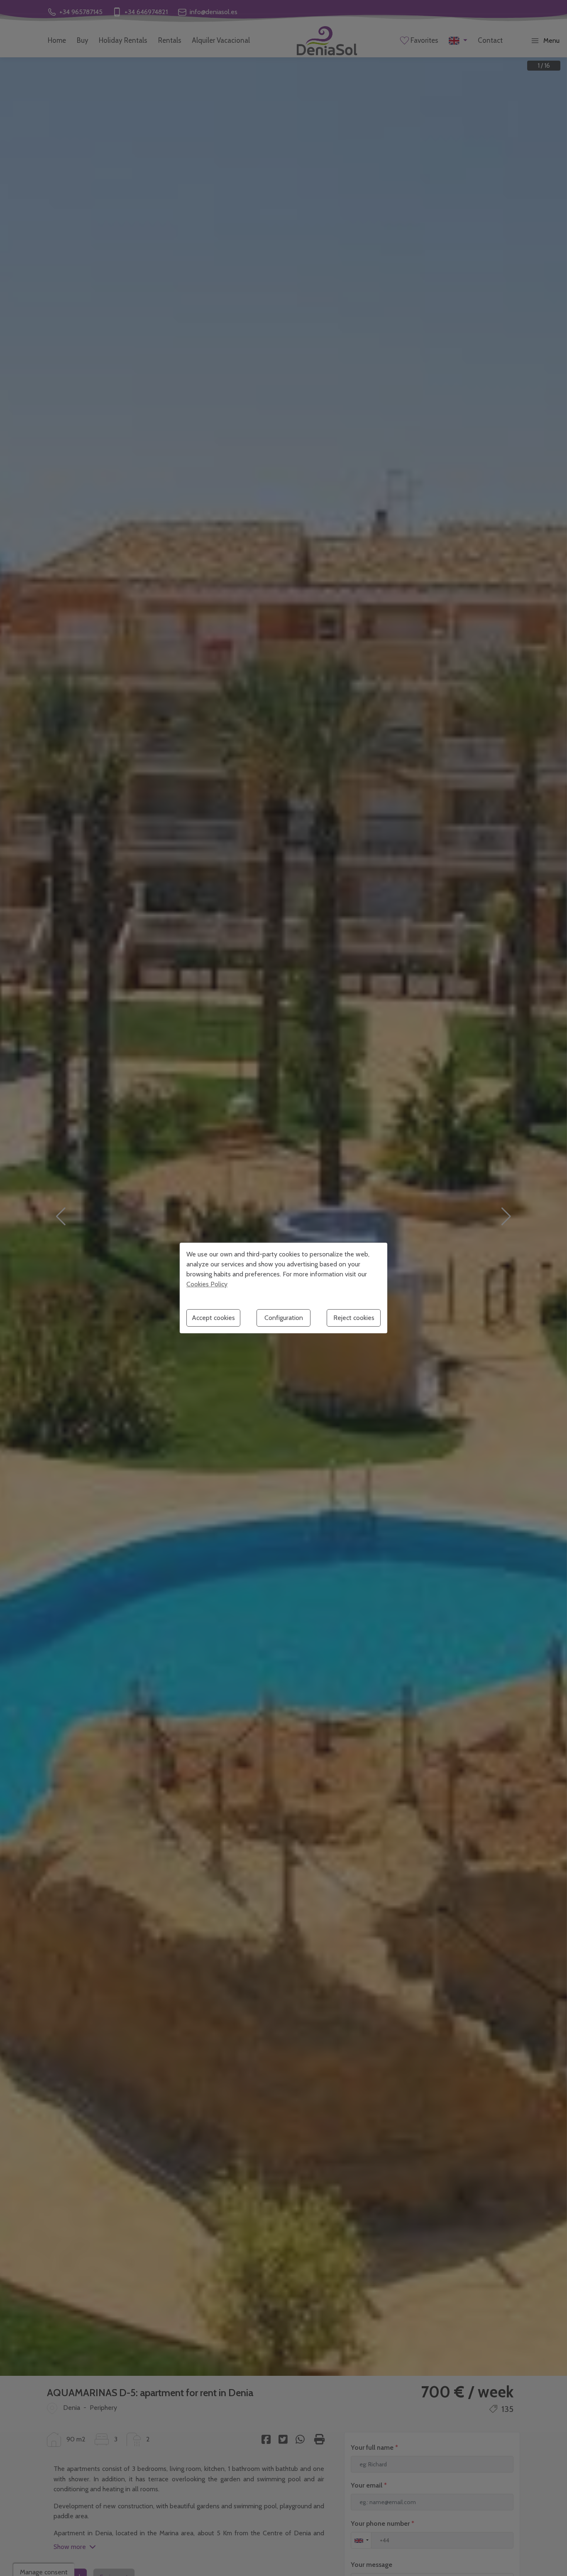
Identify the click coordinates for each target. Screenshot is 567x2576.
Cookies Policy (207, 1284)
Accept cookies (213, 1318)
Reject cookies (354, 1318)
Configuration (284, 1318)
